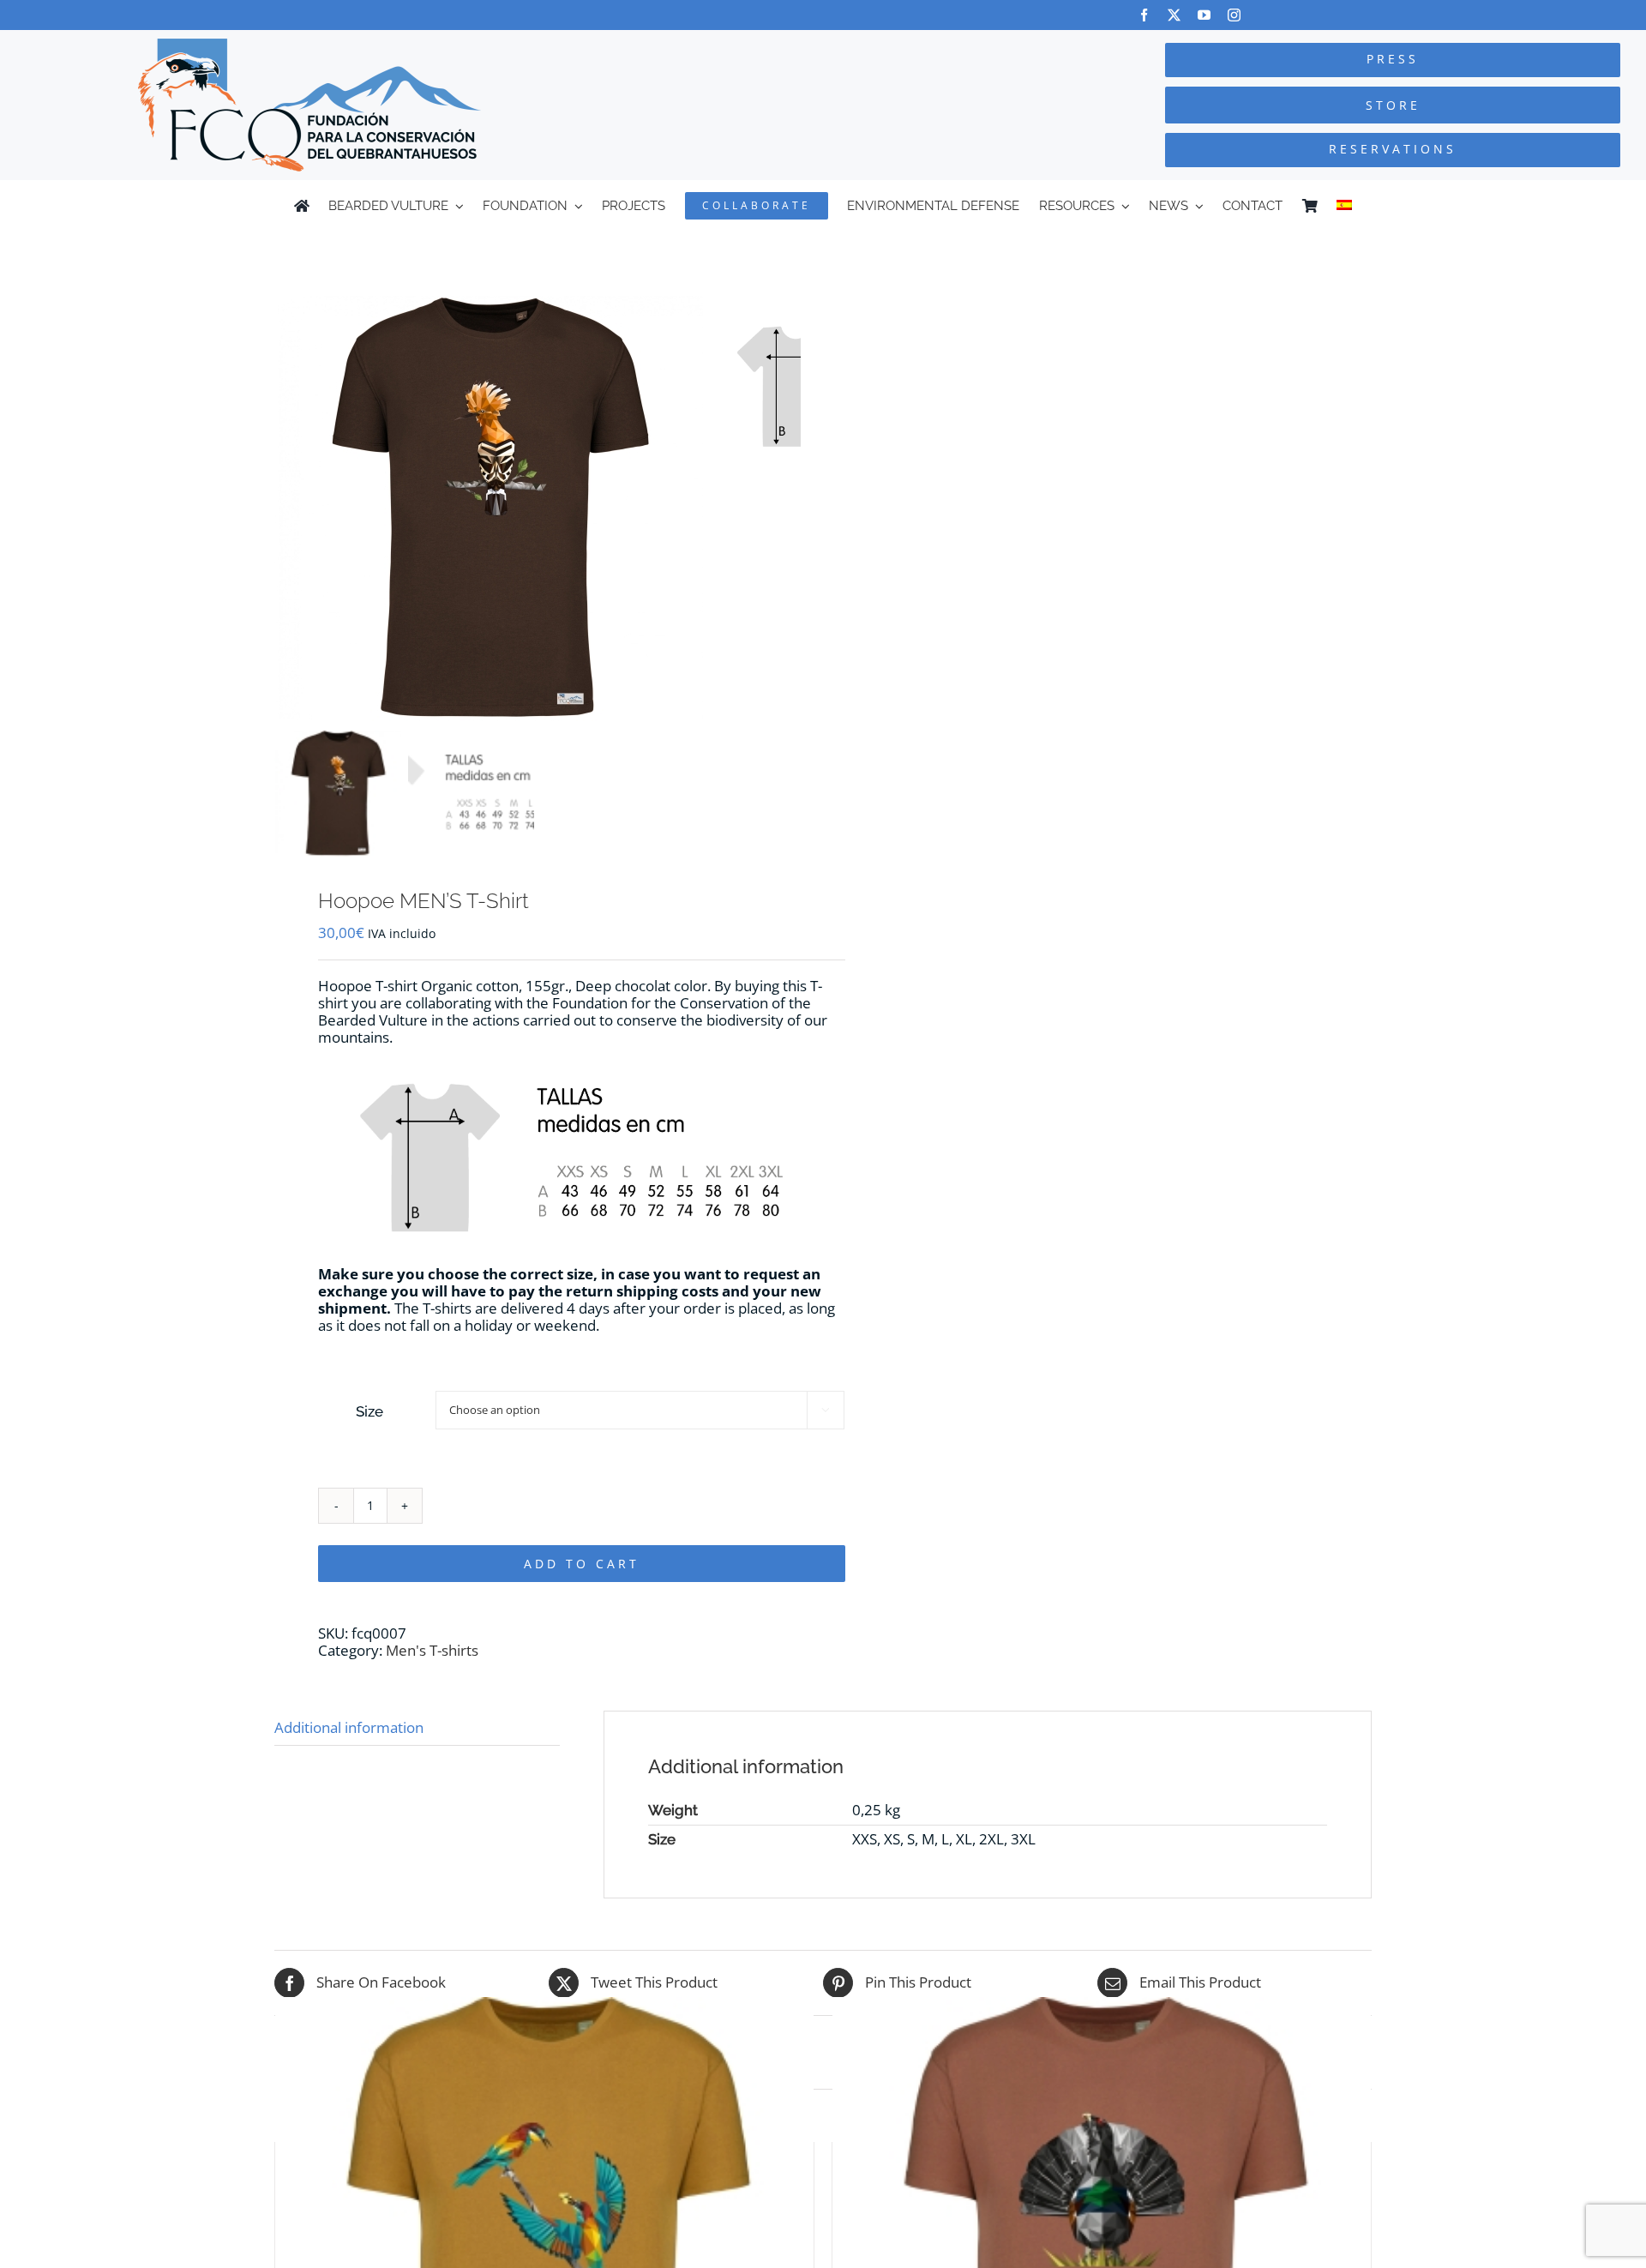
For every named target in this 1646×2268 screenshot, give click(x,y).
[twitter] (1174, 15)
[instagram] (1234, 15)
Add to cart (582, 1564)
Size (369, 1411)
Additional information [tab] (349, 1727)
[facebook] (1144, 15)
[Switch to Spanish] (1344, 206)
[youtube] (1204, 15)
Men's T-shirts (432, 1650)
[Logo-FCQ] (309, 46)
